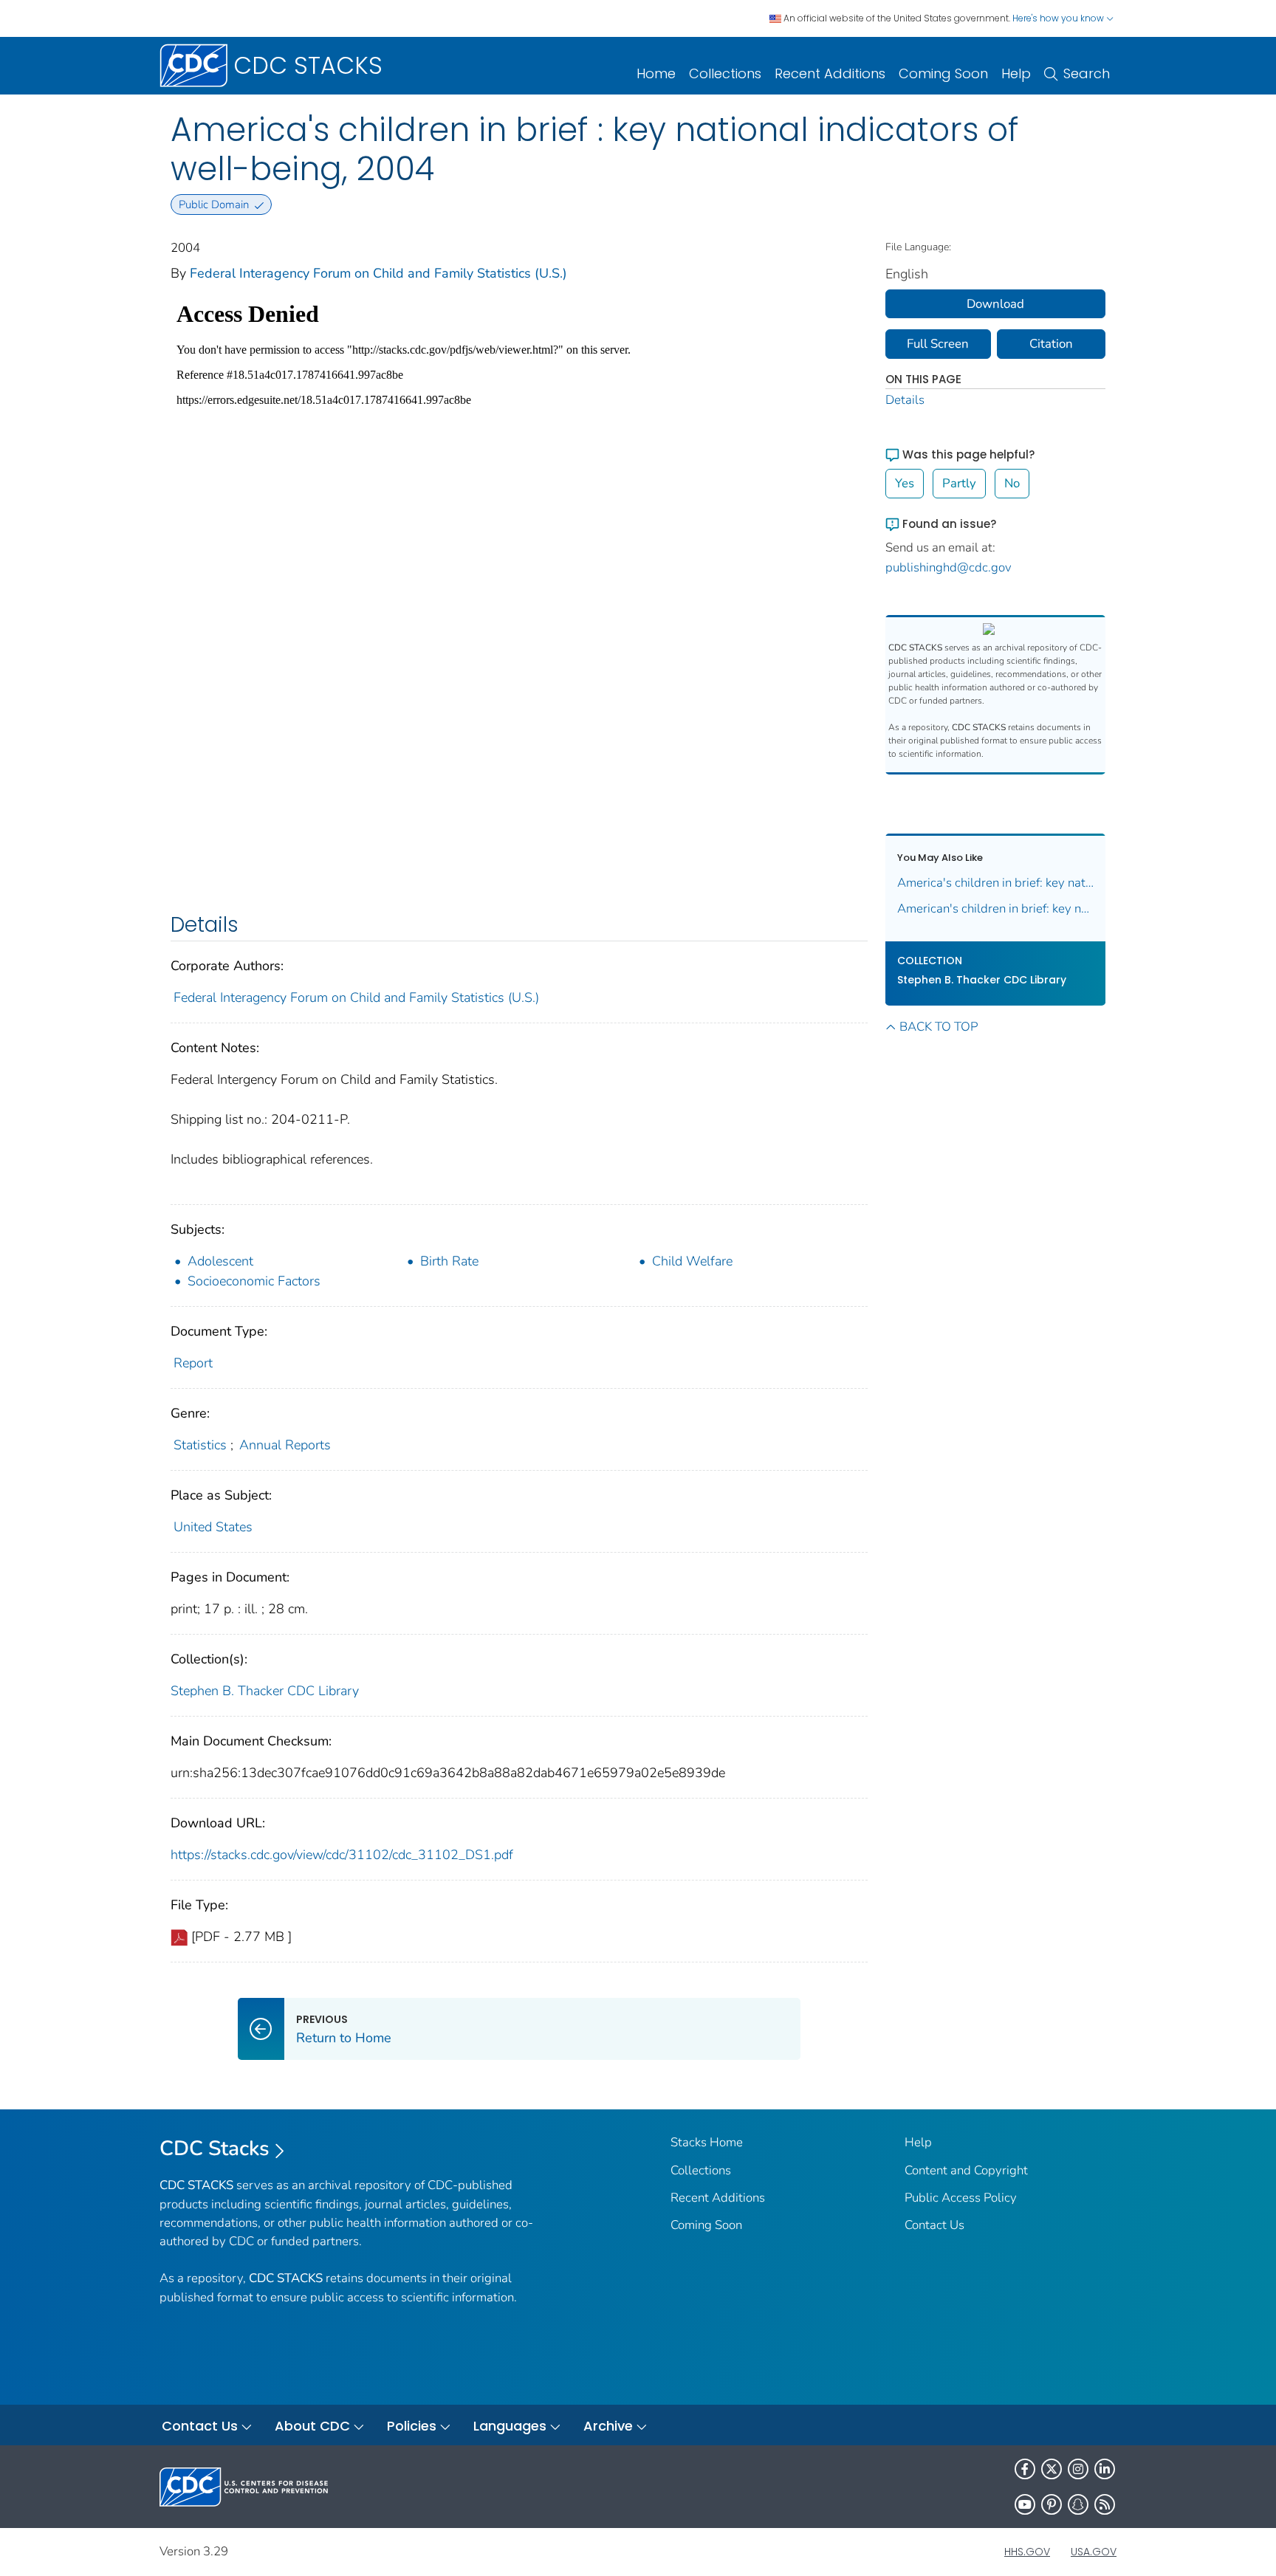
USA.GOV (1094, 2552)
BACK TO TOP (939, 1027)
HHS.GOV (1027, 2552)
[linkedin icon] (1105, 2469)
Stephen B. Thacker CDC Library (265, 1691)
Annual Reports (285, 1445)
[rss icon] (1105, 2504)
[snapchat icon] (1078, 2504)
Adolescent (220, 1261)
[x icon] (1052, 2469)
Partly (959, 483)
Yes (905, 483)
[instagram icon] (1078, 2469)
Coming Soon (943, 73)
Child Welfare (692, 1261)
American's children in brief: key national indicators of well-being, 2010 (996, 909)
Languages (510, 2426)
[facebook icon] (1025, 2469)
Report (193, 1363)
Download (995, 304)
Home (656, 73)
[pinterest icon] (1052, 2504)
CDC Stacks (215, 2149)
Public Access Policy (961, 2198)
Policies (412, 2426)
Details (905, 400)
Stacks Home (707, 2142)
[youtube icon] (1025, 2504)
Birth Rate (449, 1261)
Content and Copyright (966, 2170)
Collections (725, 73)
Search (1087, 73)
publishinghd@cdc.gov (949, 567)
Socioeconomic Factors (254, 1281)
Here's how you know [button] (1059, 18)
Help (1016, 73)
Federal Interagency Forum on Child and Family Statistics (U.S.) (378, 273)
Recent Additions (830, 73)
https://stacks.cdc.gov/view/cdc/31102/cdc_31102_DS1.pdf (342, 1855)
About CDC (312, 2426)
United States (213, 1527)
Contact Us (934, 2225)
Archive (608, 2426)
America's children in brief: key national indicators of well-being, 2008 (996, 883)
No (1012, 483)
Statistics (200, 1445)
